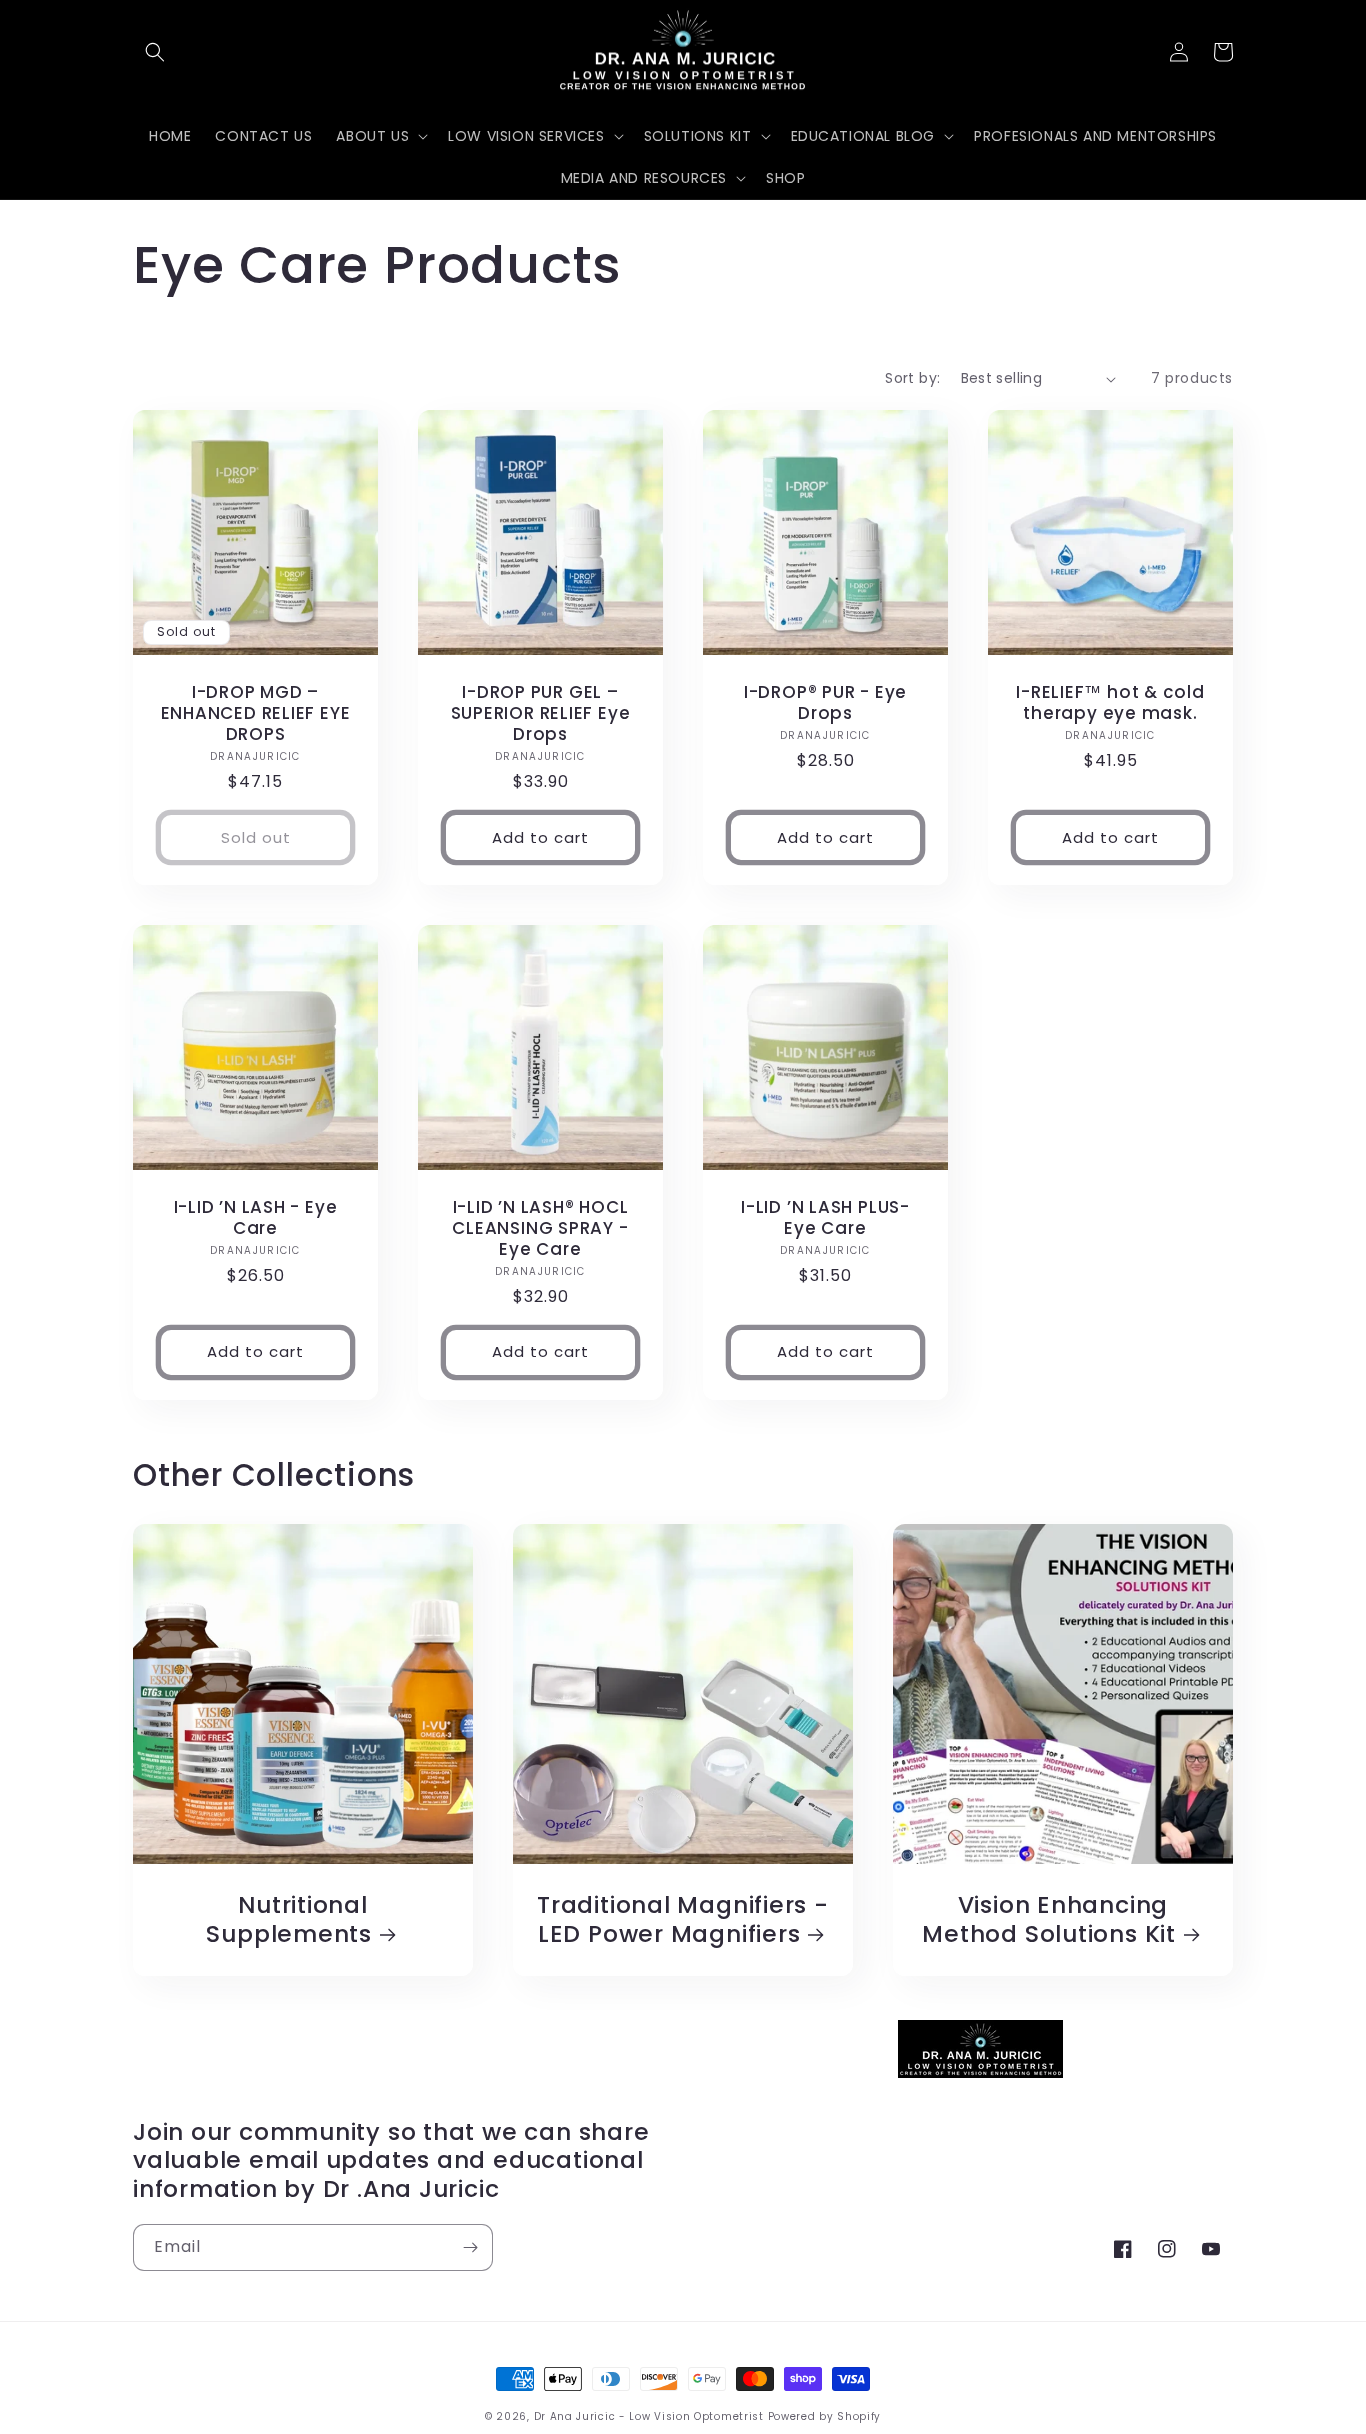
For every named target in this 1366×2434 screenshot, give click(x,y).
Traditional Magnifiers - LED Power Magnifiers (683, 1920)
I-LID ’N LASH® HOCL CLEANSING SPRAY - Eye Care (540, 1228)
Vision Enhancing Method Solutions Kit (1049, 1920)
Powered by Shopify (825, 2416)
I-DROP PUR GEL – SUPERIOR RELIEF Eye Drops (541, 713)
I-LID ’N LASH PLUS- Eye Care (825, 1218)
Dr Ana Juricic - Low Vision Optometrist (651, 2416)
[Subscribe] (470, 2247)
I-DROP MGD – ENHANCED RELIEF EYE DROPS (256, 713)
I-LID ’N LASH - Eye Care (256, 1218)
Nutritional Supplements (289, 1920)
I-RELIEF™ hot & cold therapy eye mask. (1110, 703)
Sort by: (912, 378)
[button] (155, 52)
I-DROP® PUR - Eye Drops (825, 703)
